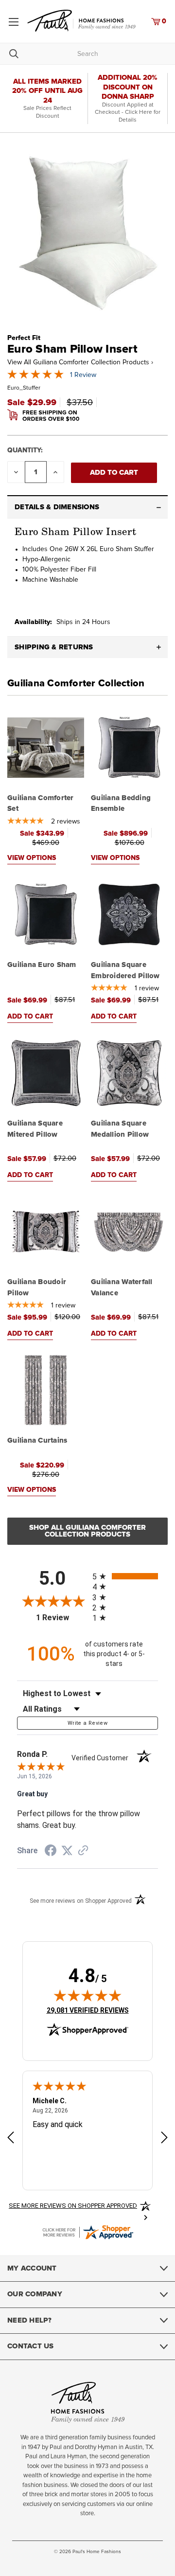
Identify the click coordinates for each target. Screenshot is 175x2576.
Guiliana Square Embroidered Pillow (125, 970)
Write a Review (87, 1723)
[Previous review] (11, 2139)
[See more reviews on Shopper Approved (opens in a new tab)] (83, 1851)
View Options (32, 858)
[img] (87, 1995)
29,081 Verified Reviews (88, 2010)
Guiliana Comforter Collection (76, 683)
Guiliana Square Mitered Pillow (35, 1129)
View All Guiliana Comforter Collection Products (80, 362)
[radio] (125, 1576)
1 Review (83, 375)
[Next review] (164, 2139)
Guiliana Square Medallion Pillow (120, 1129)
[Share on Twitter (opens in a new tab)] (67, 1851)
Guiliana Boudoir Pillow (37, 1288)
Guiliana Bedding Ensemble (121, 804)
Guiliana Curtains (37, 1440)
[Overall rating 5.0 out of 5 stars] (35, 377)
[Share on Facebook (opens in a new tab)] (51, 1852)
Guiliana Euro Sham (42, 965)
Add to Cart (30, 1017)
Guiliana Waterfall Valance (122, 1288)
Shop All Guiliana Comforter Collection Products (87, 1531)
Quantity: (25, 450)
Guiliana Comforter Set (41, 804)
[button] (87, 507)
